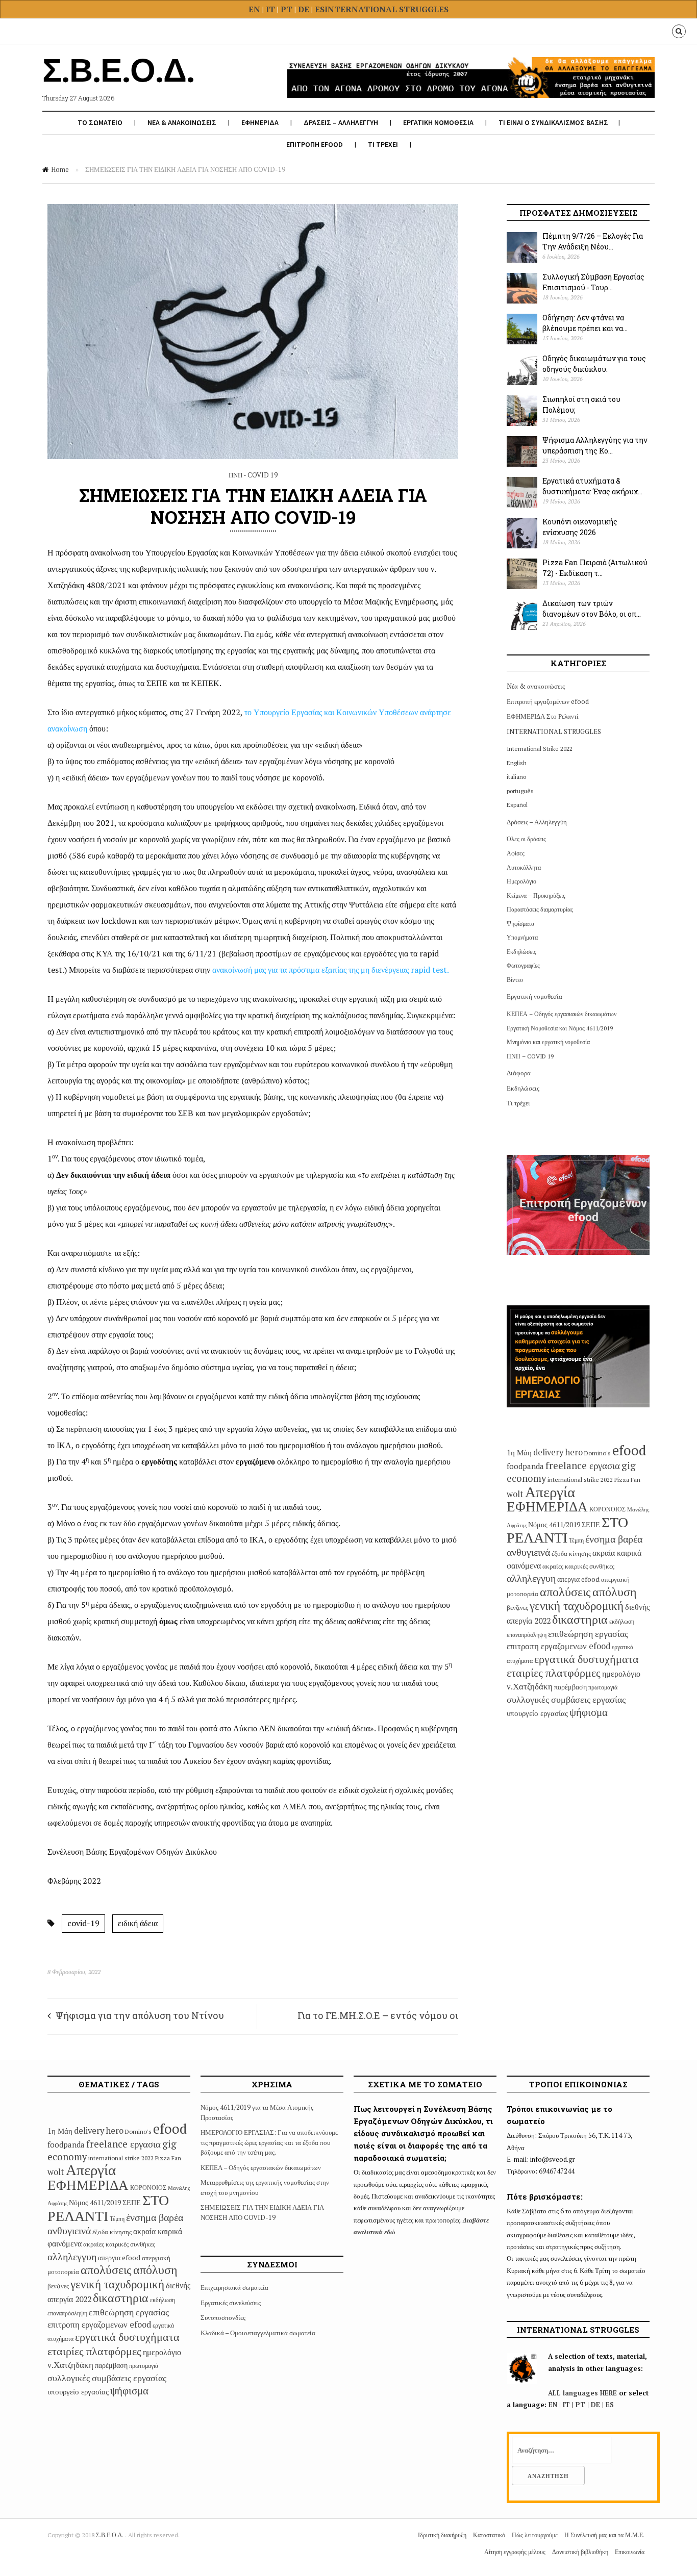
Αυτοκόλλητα (524, 867)
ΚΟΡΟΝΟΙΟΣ (607, 1509)
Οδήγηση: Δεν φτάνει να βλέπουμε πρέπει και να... (585, 323)
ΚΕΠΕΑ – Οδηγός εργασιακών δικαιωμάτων (562, 1014)
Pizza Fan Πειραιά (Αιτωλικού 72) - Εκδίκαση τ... (595, 568)
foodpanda (525, 1466)
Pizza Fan (627, 1480)
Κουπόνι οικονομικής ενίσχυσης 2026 (580, 527)
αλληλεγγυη (531, 1578)
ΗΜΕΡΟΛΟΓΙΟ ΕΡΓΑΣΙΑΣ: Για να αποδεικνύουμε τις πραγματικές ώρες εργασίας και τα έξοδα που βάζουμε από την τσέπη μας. (269, 2142)
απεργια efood (578, 1579)
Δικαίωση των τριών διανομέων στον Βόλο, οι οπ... (592, 609)
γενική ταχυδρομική (577, 1606)
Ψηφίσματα (520, 924)
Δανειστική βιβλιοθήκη (580, 2552)
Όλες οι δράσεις (526, 839)
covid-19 (83, 1923)
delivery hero (558, 1452)
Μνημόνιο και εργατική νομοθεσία (548, 1042)
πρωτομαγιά (603, 1687)
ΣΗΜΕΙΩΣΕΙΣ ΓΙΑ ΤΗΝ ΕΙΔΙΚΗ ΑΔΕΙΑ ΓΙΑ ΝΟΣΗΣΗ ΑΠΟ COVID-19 (262, 2212)
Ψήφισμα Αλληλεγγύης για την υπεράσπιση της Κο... (595, 445)
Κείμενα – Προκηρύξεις (536, 895)
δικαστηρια (580, 1619)
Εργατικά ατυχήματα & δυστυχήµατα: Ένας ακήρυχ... (592, 486)
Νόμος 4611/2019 (554, 1524)
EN (254, 9)
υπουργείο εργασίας (537, 1713)
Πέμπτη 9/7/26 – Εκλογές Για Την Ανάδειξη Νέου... (593, 241)
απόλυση (615, 1592)
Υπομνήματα (522, 937)
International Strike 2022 (540, 749)
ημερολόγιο (621, 1674)
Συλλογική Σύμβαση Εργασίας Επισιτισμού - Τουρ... (593, 282)
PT (287, 9)
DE (305, 9)
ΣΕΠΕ (591, 1524)
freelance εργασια (583, 1465)
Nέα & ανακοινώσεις (536, 686)
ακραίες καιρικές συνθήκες (578, 1566)
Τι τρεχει (383, 144)
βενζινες (517, 1607)
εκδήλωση (622, 1621)
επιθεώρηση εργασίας (588, 1633)
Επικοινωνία (630, 2552)
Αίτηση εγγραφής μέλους (515, 2552)
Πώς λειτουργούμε (535, 2535)
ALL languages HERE (582, 2393)
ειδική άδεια (138, 1923)
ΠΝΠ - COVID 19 (253, 475)
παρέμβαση (570, 1687)
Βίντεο (515, 980)
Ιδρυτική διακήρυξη (442, 2535)
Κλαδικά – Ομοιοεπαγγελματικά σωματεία (258, 2333)
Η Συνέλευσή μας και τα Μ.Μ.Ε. (604, 2535)
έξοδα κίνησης (571, 1553)
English (517, 763)
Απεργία (550, 1492)
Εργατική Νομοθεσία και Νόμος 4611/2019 (560, 1028)
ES (320, 9)
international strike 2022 (580, 1480)
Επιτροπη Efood (315, 144)
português (520, 791)
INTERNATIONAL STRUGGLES (387, 9)
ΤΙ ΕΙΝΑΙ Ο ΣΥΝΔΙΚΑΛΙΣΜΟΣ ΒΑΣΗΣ (553, 122)
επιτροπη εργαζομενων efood (558, 1646)
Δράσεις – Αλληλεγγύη (537, 822)
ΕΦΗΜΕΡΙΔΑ (260, 122)
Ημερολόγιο (521, 881)
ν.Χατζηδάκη (530, 1686)
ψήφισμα (589, 1712)
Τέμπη (576, 1540)
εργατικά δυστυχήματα (587, 1659)
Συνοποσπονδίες (223, 2317)
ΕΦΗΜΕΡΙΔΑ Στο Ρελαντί (543, 716)
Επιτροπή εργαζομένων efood (548, 701)
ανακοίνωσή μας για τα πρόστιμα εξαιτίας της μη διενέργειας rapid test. (331, 970)
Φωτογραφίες (523, 965)
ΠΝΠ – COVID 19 (530, 1056)
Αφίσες (516, 853)
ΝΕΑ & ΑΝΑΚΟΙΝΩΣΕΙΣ (182, 122)
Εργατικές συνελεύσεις (231, 2303)
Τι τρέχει (518, 1103)
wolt (515, 1494)
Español (517, 805)
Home (60, 169)
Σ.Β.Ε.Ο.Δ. (110, 2535)
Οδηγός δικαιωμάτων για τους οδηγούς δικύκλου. (594, 364)
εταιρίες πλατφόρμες (554, 1672)
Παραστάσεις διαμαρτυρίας (540, 909)
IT (270, 9)
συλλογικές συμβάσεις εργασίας (566, 1699)
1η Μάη (519, 1452)
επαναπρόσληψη (527, 1635)
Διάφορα (519, 1073)
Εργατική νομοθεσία (534, 996)
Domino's (598, 1453)
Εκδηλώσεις (521, 952)
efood (629, 1450)
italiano (516, 777)
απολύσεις (565, 1592)
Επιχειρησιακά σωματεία (234, 2287)
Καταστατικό (489, 2535)
